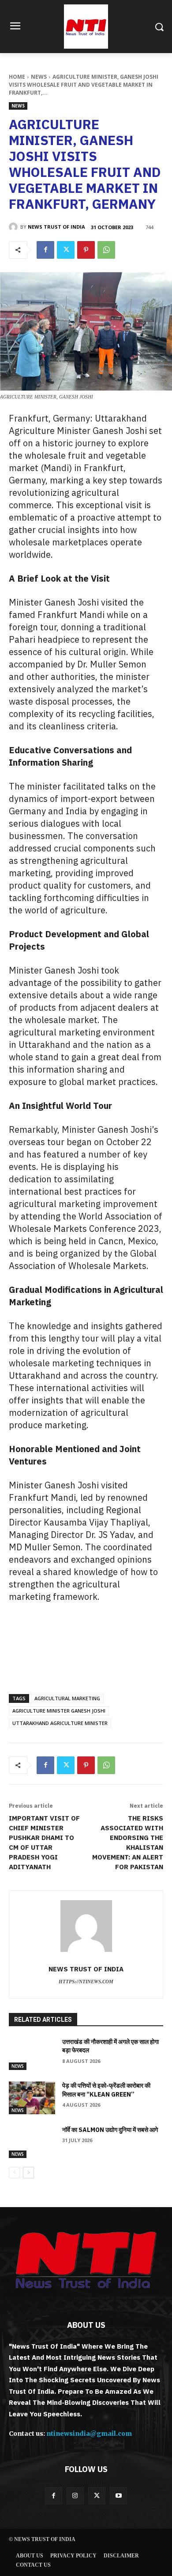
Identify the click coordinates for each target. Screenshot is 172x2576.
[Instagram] (75, 2496)
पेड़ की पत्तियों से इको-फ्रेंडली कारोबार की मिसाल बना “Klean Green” (106, 2090)
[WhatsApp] (106, 250)
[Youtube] (118, 2496)
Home (17, 77)
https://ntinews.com (86, 1982)
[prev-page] (14, 2173)
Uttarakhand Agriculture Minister (60, 1723)
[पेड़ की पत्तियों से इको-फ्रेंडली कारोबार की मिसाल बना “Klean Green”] (32, 2098)
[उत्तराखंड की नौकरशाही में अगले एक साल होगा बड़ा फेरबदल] (32, 2054)
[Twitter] (66, 250)
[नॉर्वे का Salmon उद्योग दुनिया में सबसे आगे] (32, 2142)
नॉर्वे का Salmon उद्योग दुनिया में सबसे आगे (110, 2130)
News (39, 77)
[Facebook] (45, 250)
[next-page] (28, 2173)
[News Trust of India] (86, 27)
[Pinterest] (86, 250)
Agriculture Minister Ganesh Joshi (59, 1711)
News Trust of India (56, 227)
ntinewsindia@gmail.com (89, 2434)
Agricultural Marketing (67, 1698)
